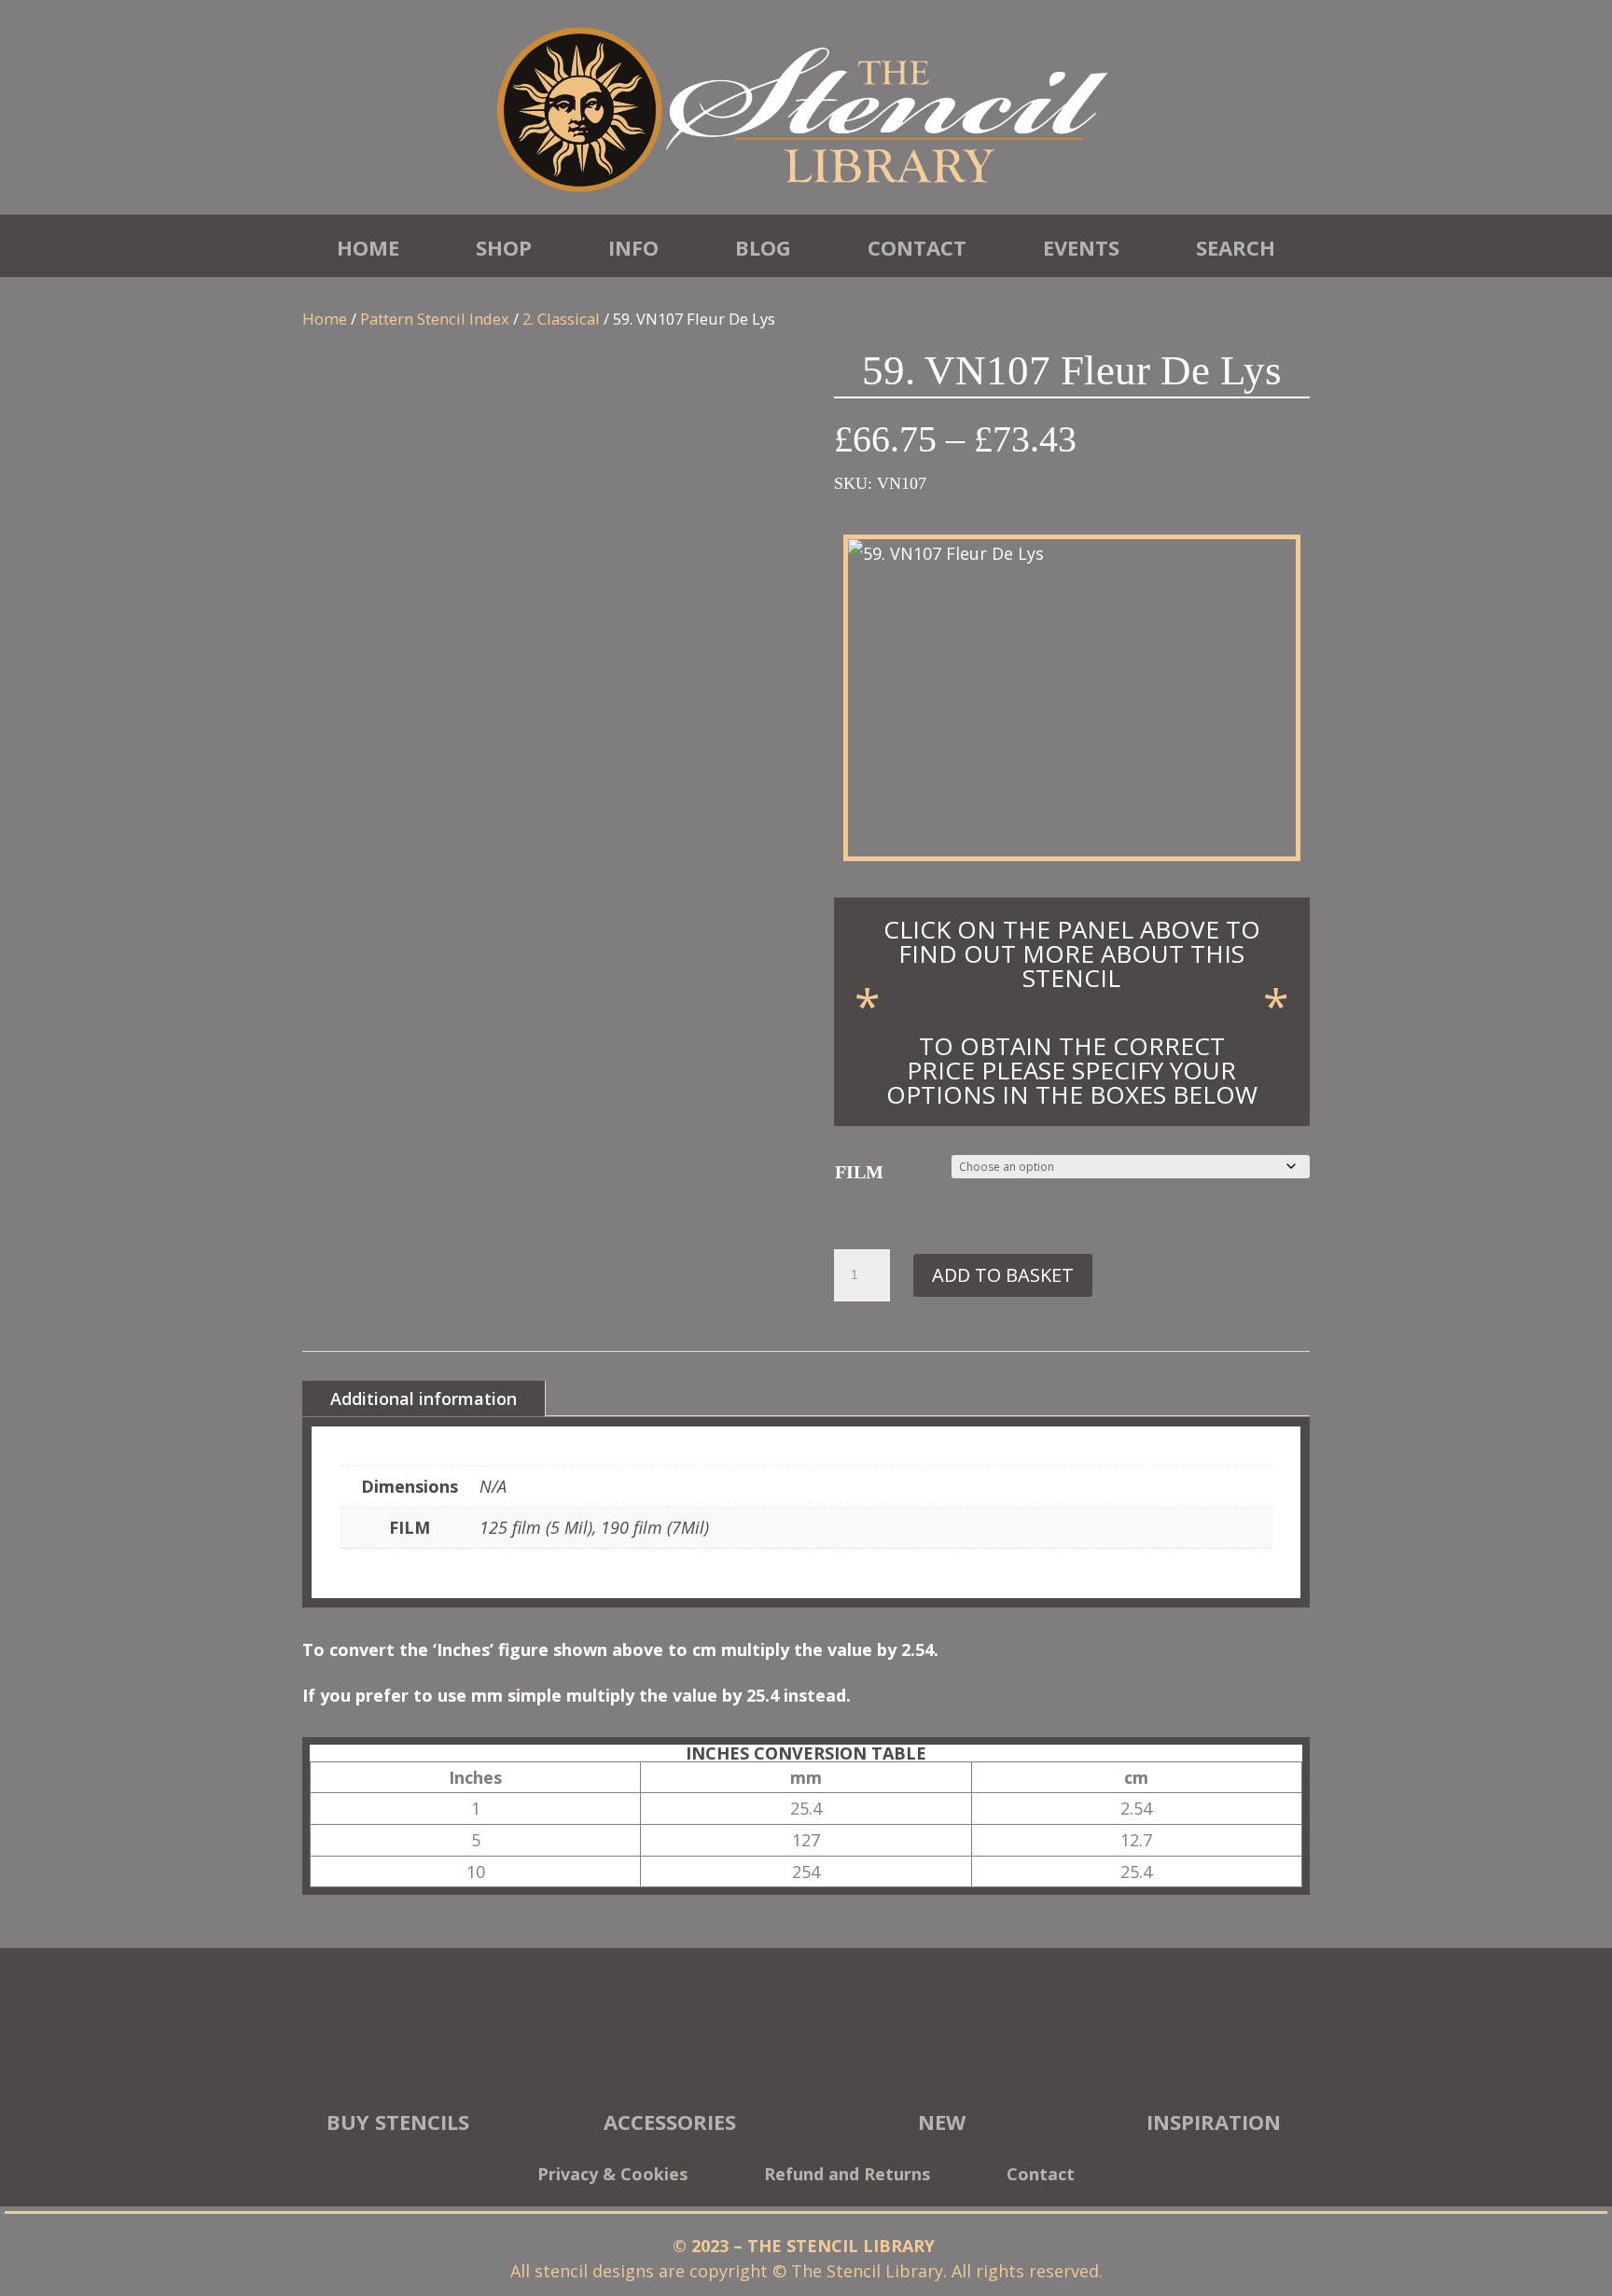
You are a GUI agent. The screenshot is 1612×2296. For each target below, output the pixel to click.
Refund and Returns (847, 2176)
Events (1081, 247)
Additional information (424, 1398)
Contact (917, 247)
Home (368, 247)
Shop (504, 247)
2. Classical (561, 319)
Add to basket (1003, 1275)
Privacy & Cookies (612, 2176)
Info (633, 247)
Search (1236, 247)
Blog (763, 247)
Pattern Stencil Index (435, 319)
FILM (859, 1172)
